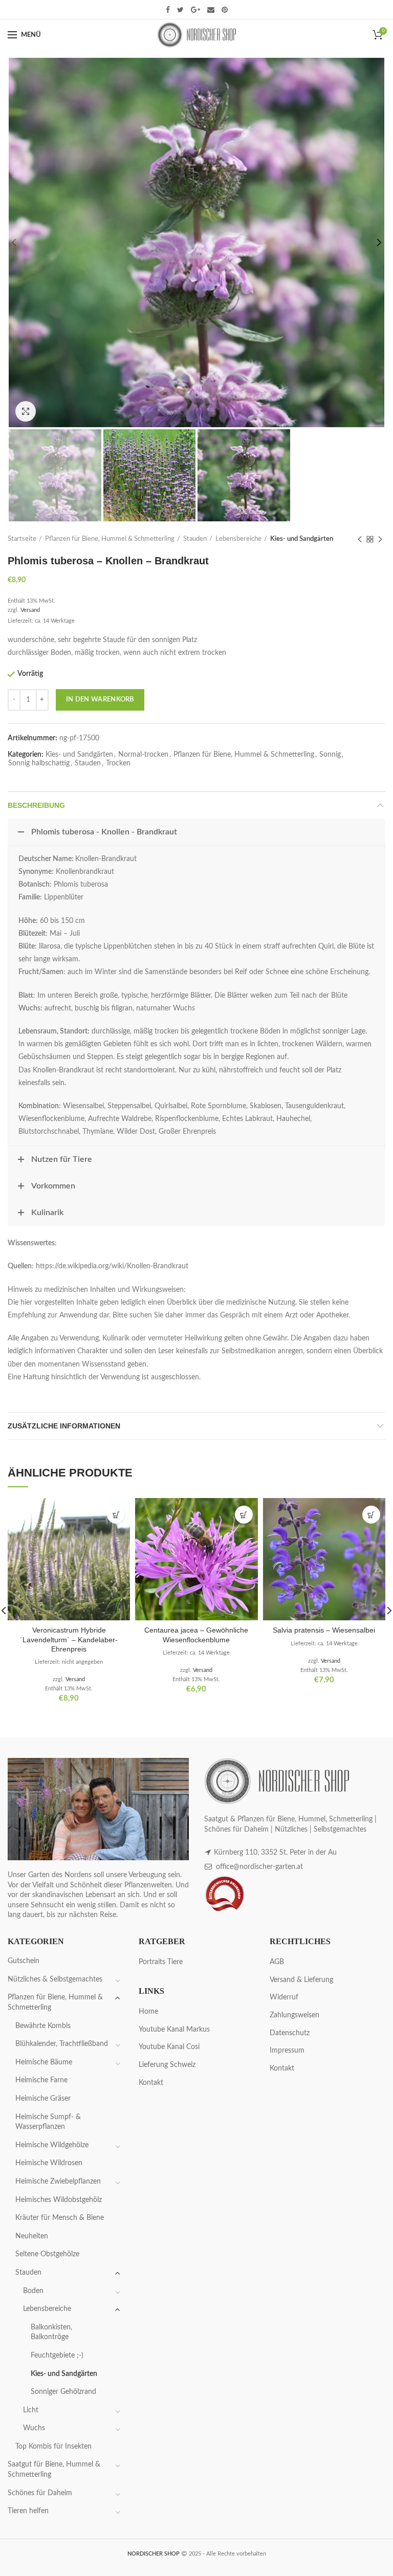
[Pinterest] (225, 10)
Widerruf (284, 1997)
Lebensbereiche (238, 539)
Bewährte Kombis (43, 2026)
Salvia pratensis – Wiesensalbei (324, 1630)
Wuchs (34, 2428)
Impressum (287, 2051)
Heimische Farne (41, 2080)
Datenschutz (290, 2033)
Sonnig (330, 755)
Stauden (195, 539)
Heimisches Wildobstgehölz (59, 2200)
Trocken (118, 763)
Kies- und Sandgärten (302, 539)
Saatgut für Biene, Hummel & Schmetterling (54, 2470)
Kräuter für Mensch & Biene (60, 2218)
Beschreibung (36, 805)
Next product (380, 539)
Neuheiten (32, 2236)
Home (148, 2012)
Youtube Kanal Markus (174, 2030)
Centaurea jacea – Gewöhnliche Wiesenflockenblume (196, 1635)
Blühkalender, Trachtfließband (62, 2044)
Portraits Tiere (161, 1962)
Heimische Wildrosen (49, 2163)
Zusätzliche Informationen (64, 1426)
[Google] (195, 10)
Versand (30, 610)
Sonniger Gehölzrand (63, 2392)
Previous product (360, 539)
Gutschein (24, 1961)
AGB (277, 1962)
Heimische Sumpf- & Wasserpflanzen (48, 2122)
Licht (31, 2410)
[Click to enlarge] (26, 411)
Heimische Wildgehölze (52, 2145)
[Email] (211, 10)
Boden (33, 2291)
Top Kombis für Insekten (53, 2447)
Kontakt (151, 2083)
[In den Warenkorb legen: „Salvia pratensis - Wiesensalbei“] (371, 1515)
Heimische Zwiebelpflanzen (58, 2182)
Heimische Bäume (44, 2062)
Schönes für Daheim (40, 2493)
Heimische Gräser (43, 2099)
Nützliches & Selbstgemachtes (55, 1979)
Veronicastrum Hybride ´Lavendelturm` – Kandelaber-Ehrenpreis (69, 1639)
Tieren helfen (28, 2511)
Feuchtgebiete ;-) (57, 2355)
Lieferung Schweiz (167, 2065)
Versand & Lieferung (301, 1980)
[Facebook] (168, 10)
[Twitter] (180, 10)
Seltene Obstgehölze (47, 2254)
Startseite (22, 539)
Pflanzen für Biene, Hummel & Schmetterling (110, 539)
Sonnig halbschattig (39, 763)
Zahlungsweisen (294, 2015)
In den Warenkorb (100, 700)
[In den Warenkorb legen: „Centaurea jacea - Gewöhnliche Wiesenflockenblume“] (244, 1515)
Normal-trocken (143, 755)
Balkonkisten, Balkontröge (51, 2332)
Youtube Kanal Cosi (169, 2047)
